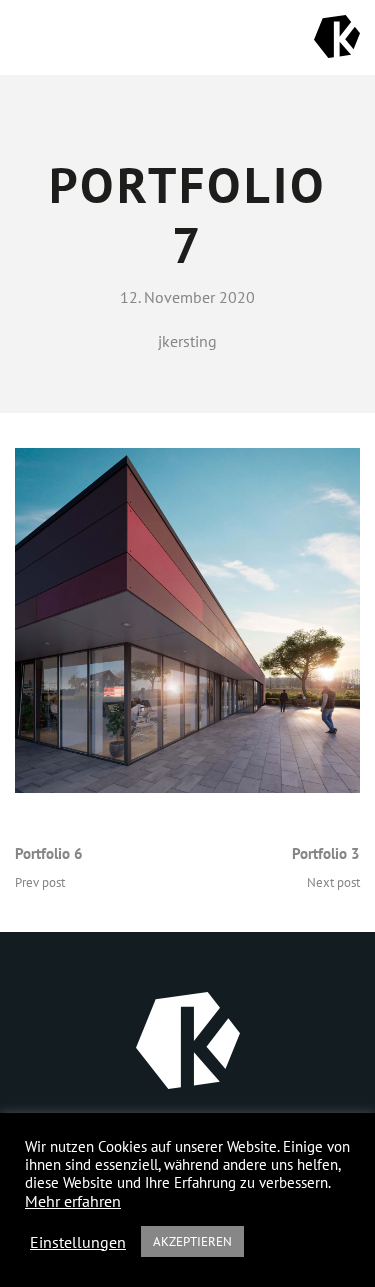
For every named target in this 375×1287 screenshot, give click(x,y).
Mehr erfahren (73, 1201)
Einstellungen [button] (78, 1242)
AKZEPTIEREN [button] (192, 1241)
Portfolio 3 (326, 853)
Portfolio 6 (49, 853)
